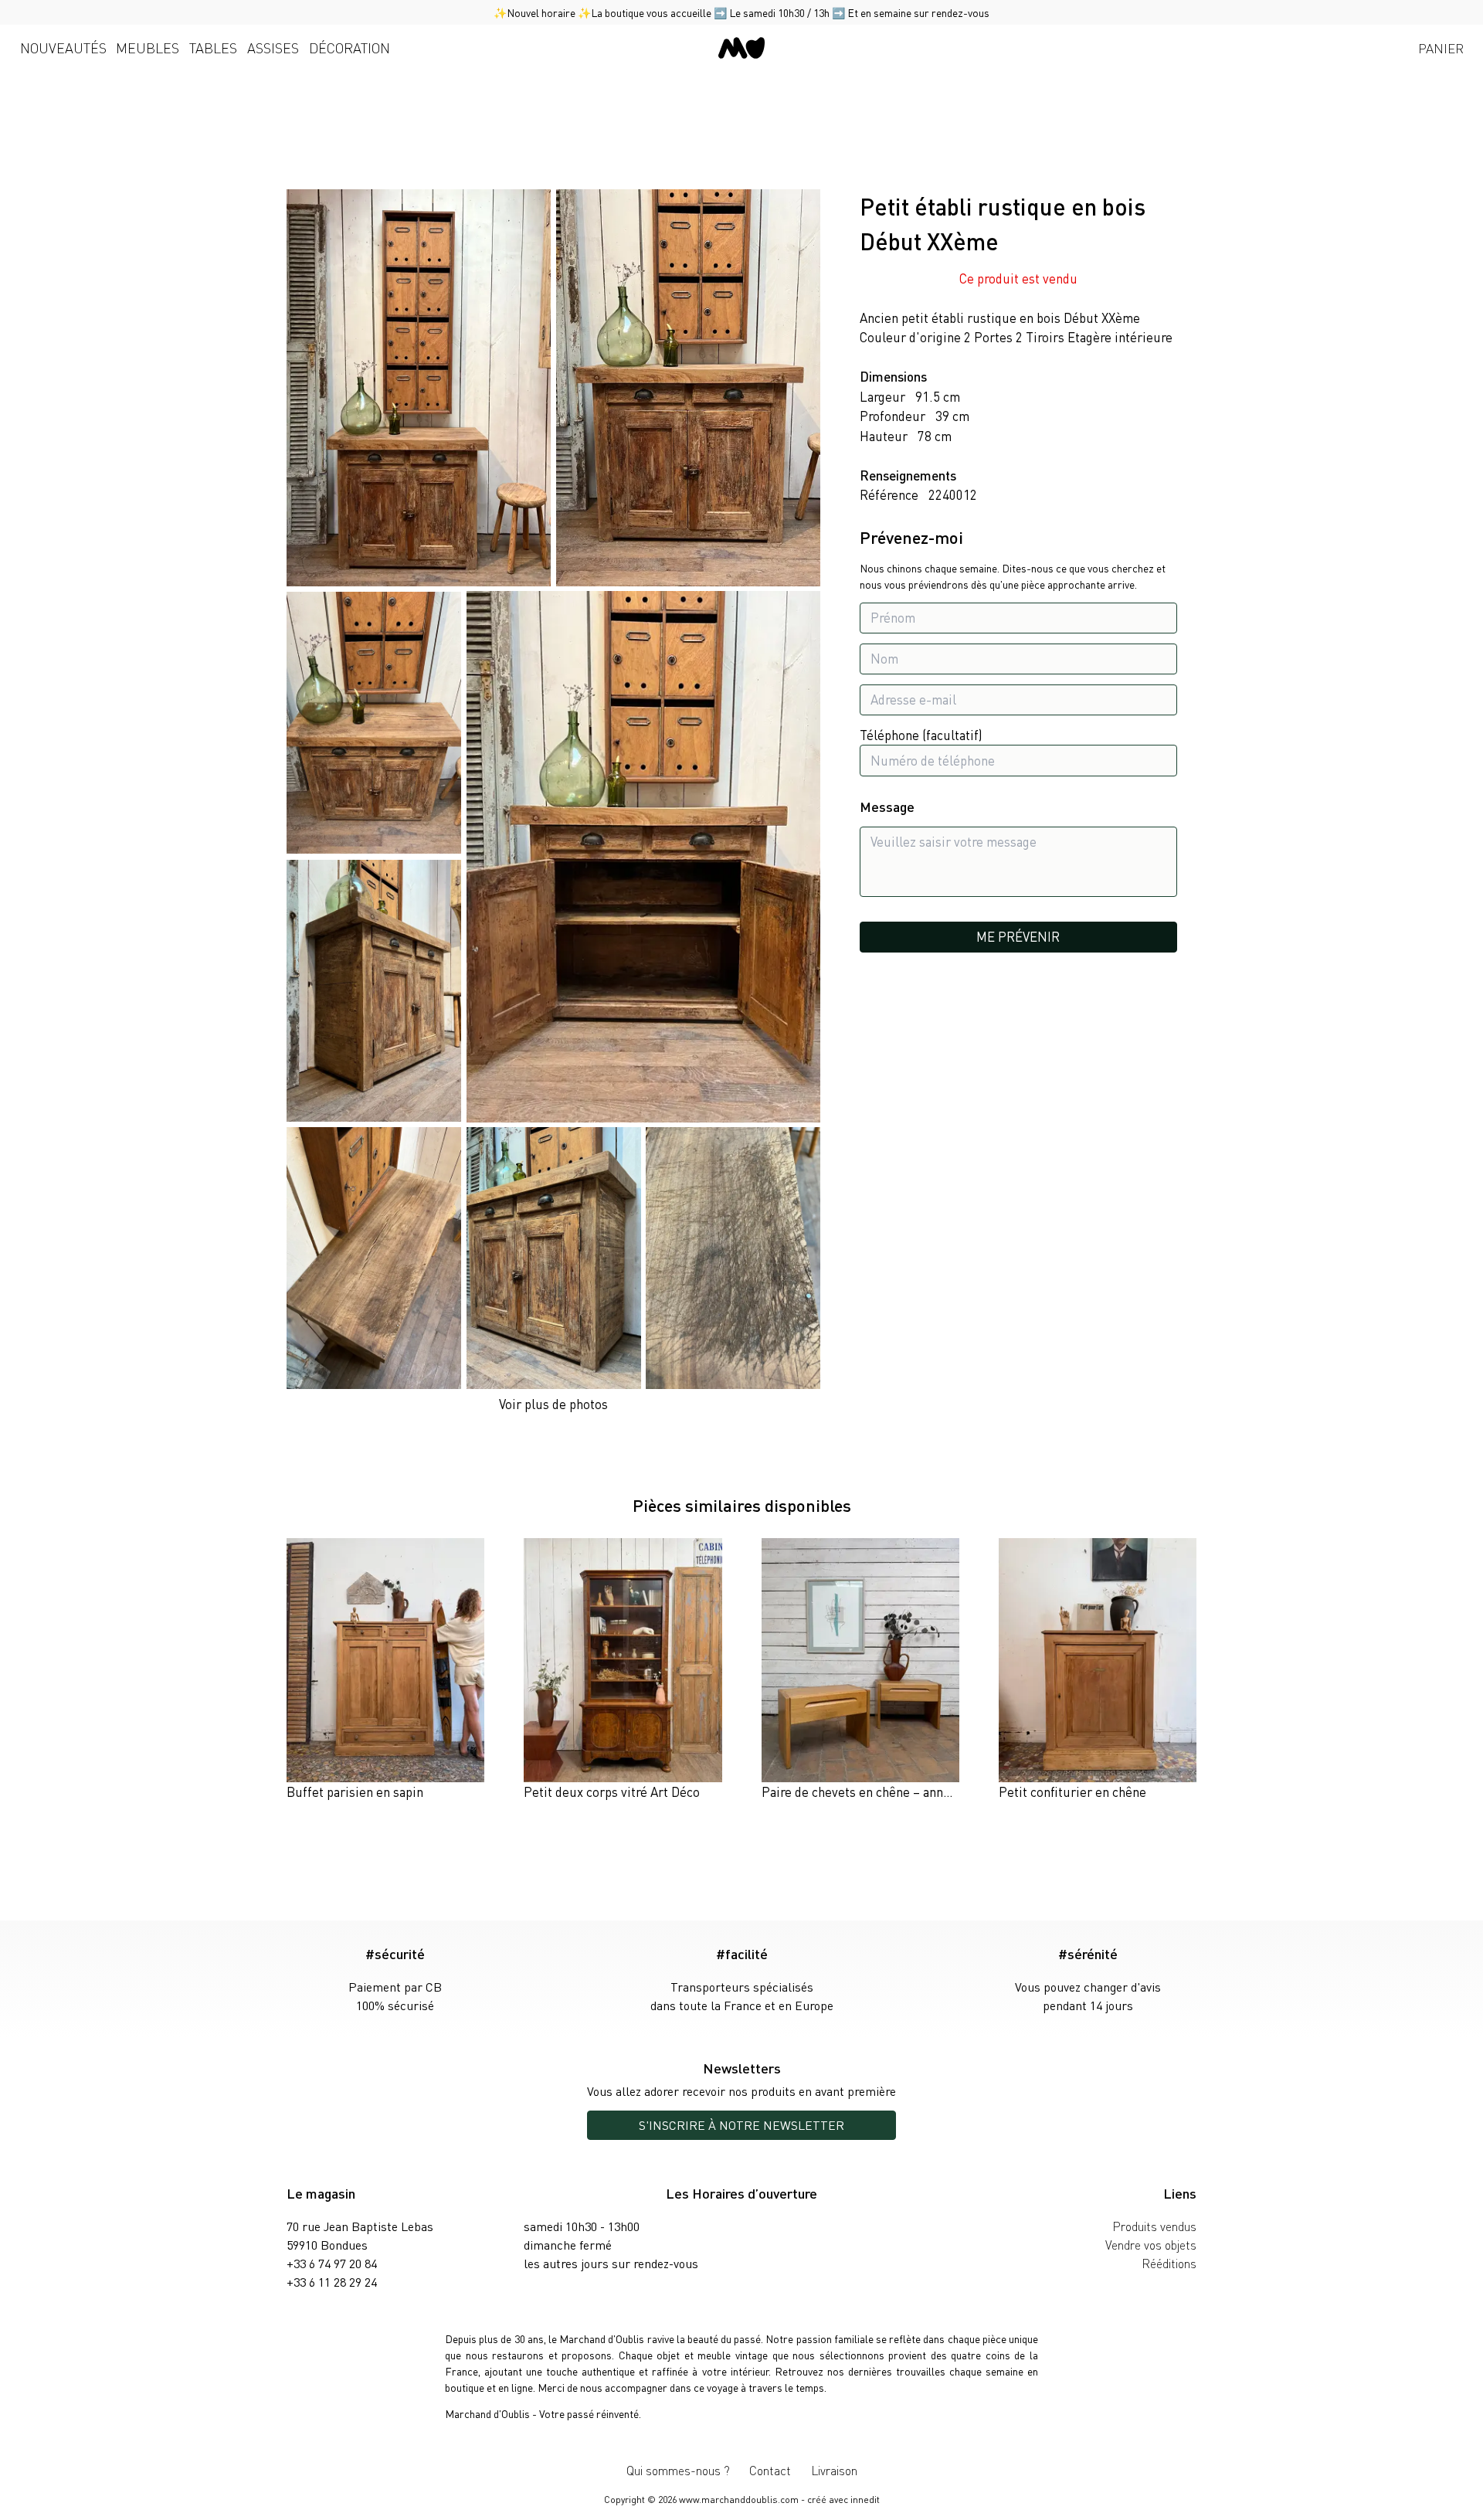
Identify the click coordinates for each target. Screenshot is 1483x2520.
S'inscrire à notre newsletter (741, 2125)
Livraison (834, 2470)
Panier (1441, 48)
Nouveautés (63, 48)
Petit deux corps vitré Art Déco (612, 1792)
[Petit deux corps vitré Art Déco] (623, 1670)
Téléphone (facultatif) (921, 735)
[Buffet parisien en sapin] (385, 1670)
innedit (865, 2500)
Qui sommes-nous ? (678, 2470)
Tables (213, 48)
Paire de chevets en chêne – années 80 (871, 1792)
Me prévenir (1018, 936)
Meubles (148, 48)
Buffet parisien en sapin (355, 1792)
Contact (770, 2470)
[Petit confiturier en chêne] (1098, 1670)
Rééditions (1169, 2263)
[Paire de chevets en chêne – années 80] (860, 1670)
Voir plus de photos (553, 1404)
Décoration (350, 48)
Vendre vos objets (1151, 2245)
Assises (273, 48)
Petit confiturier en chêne (1072, 1792)
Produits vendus (1154, 2226)
